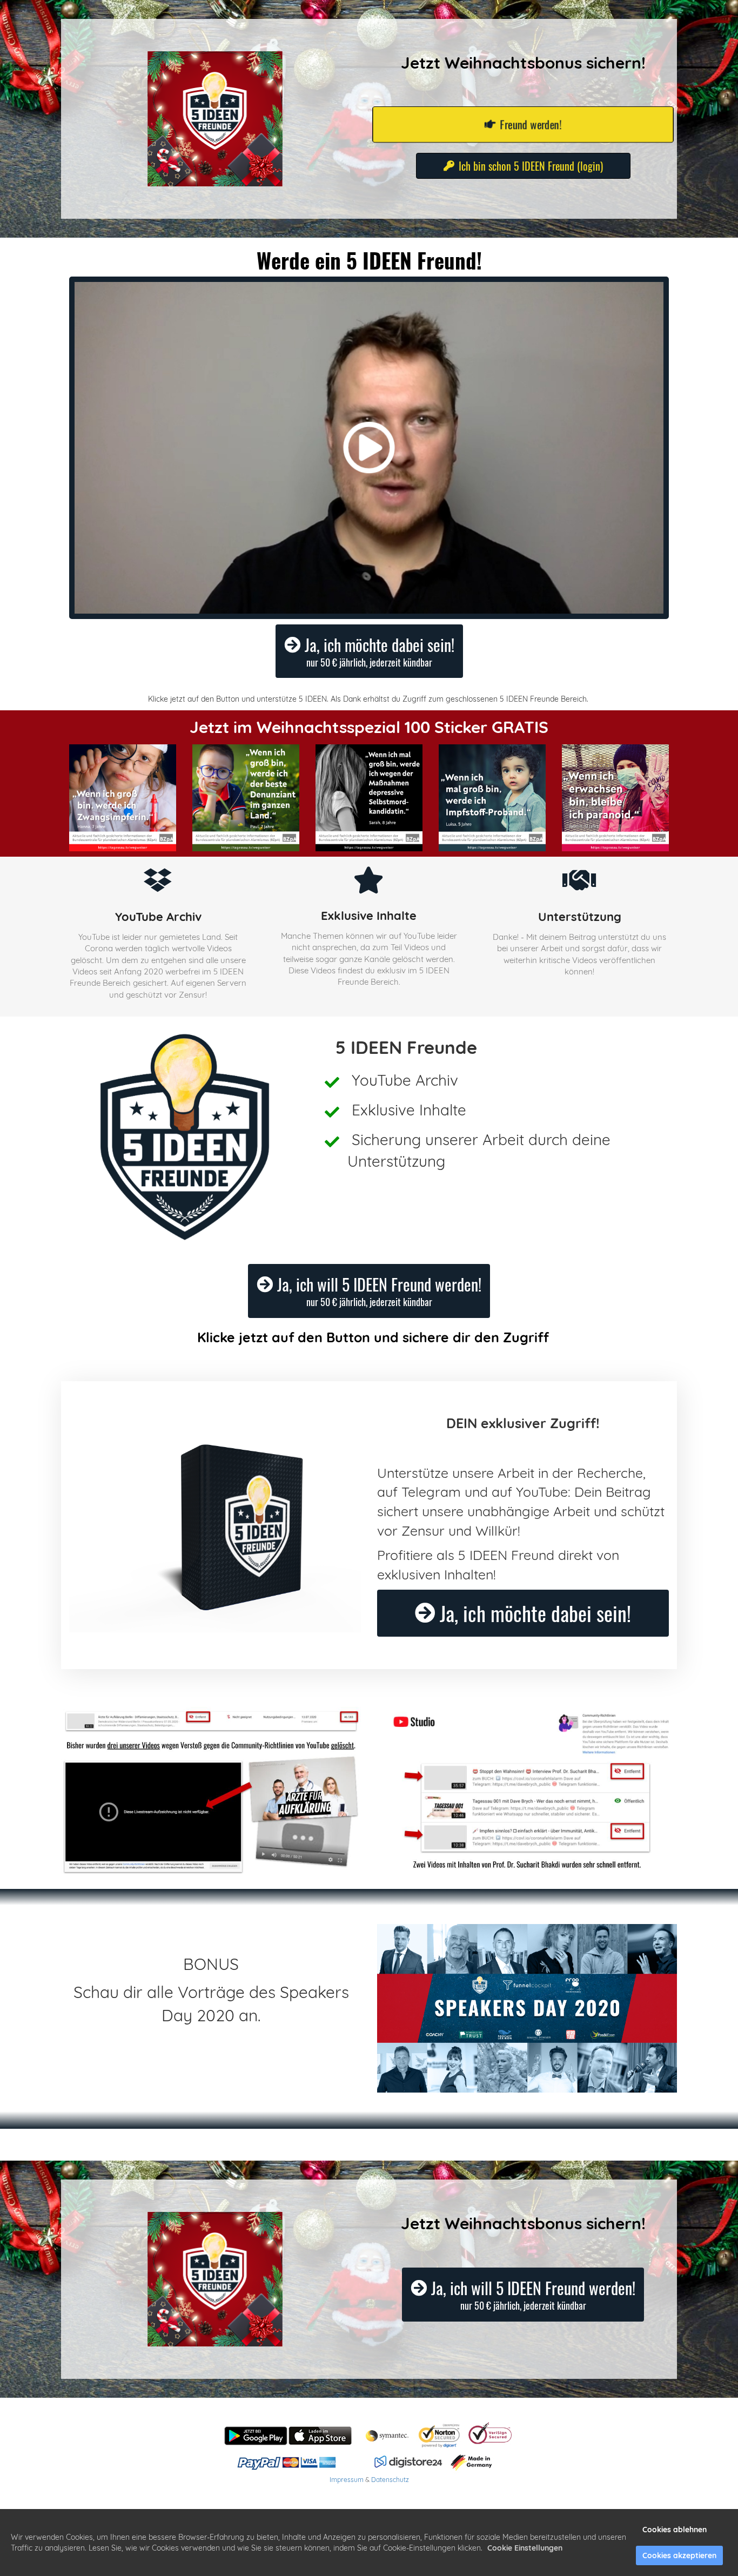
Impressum (347, 2480)
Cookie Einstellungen (525, 2548)
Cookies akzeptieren (679, 2555)
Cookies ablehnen (675, 2530)
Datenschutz (390, 2480)
